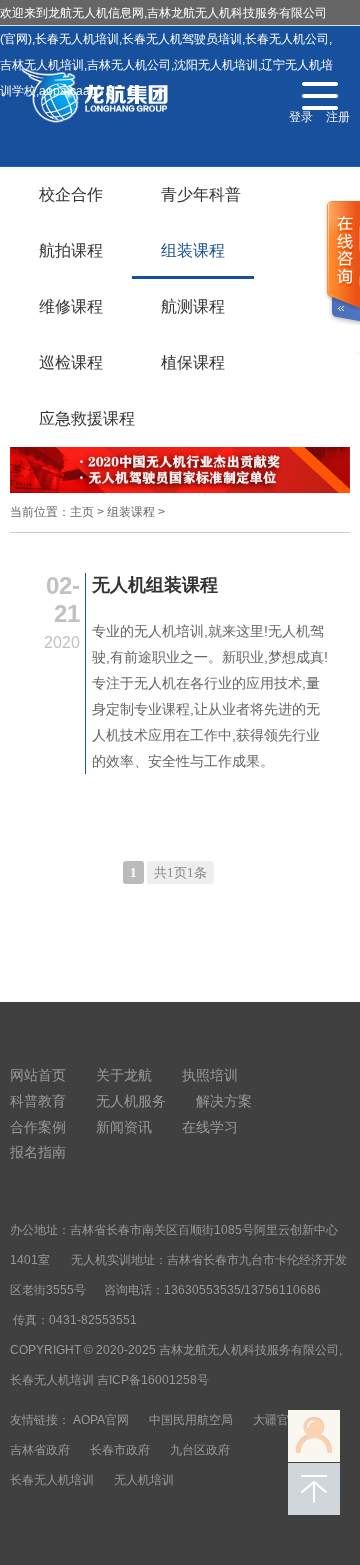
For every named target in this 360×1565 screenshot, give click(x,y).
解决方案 (224, 1101)
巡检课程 (71, 362)
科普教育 (38, 1101)
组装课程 (193, 250)
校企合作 (71, 194)
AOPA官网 (101, 1420)
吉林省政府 (40, 1450)
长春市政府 (120, 1450)
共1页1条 (180, 872)
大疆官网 (277, 1420)
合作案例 (38, 1127)
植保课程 (193, 362)
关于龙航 (124, 1075)
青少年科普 (201, 194)
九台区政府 (200, 1450)
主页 (82, 512)
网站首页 (38, 1075)
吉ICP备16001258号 (153, 1380)
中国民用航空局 (191, 1420)
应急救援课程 (87, 418)
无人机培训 (144, 1480)
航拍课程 (71, 250)
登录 (301, 117)
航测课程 (193, 306)
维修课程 (71, 306)
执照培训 (210, 1075)
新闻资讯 (124, 1127)
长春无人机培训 (52, 1480)
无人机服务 (131, 1101)
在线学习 (210, 1127)
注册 (338, 117)
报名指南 (38, 1152)
